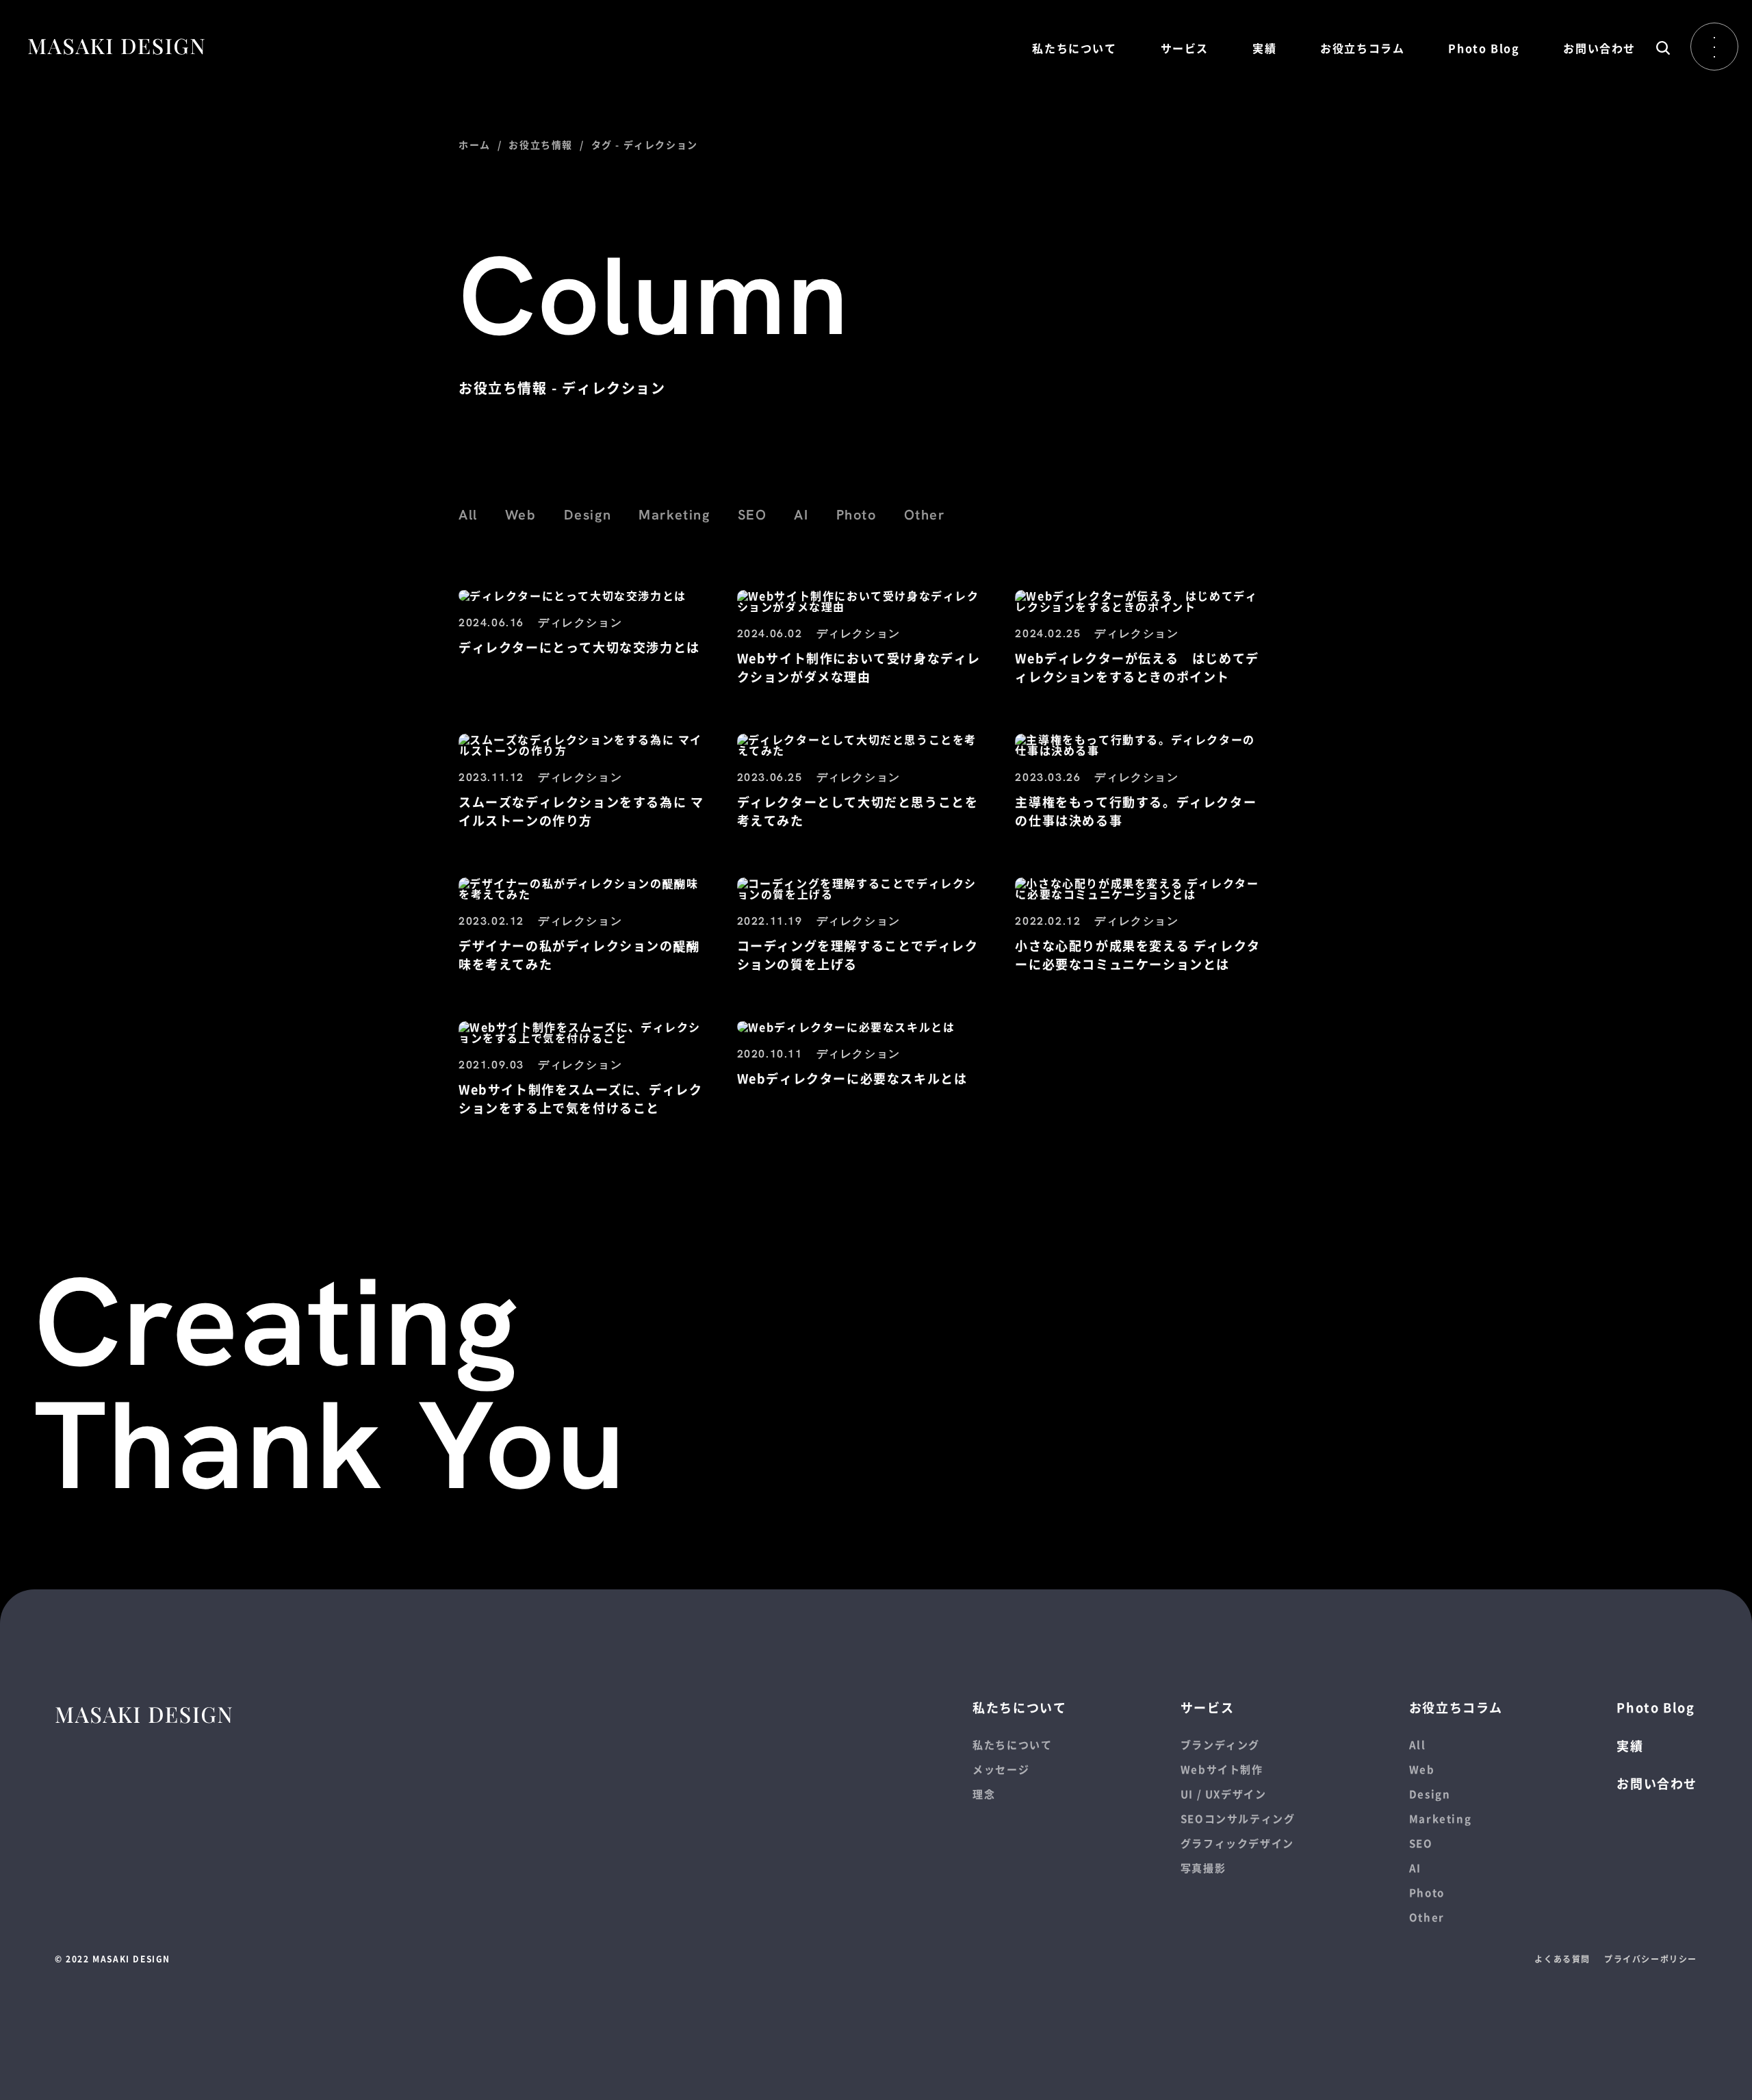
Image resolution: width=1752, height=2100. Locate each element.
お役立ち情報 (541, 144)
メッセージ (1001, 1769)
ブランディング (1220, 1744)
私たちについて (1074, 48)
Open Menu (1714, 47)
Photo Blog (1484, 48)
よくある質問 (1562, 1959)
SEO (752, 515)
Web (521, 515)
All (468, 515)
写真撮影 (1203, 1868)
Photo (856, 515)
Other (925, 515)
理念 (984, 1794)
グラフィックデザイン (1237, 1843)
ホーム (475, 144)
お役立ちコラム (1362, 48)
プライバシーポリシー (1651, 1959)
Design (588, 515)
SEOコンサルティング (1238, 1818)
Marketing (674, 515)
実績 (1264, 48)
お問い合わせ (1599, 48)
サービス (1185, 48)
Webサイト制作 (1222, 1769)
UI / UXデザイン (1224, 1794)
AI (801, 515)
